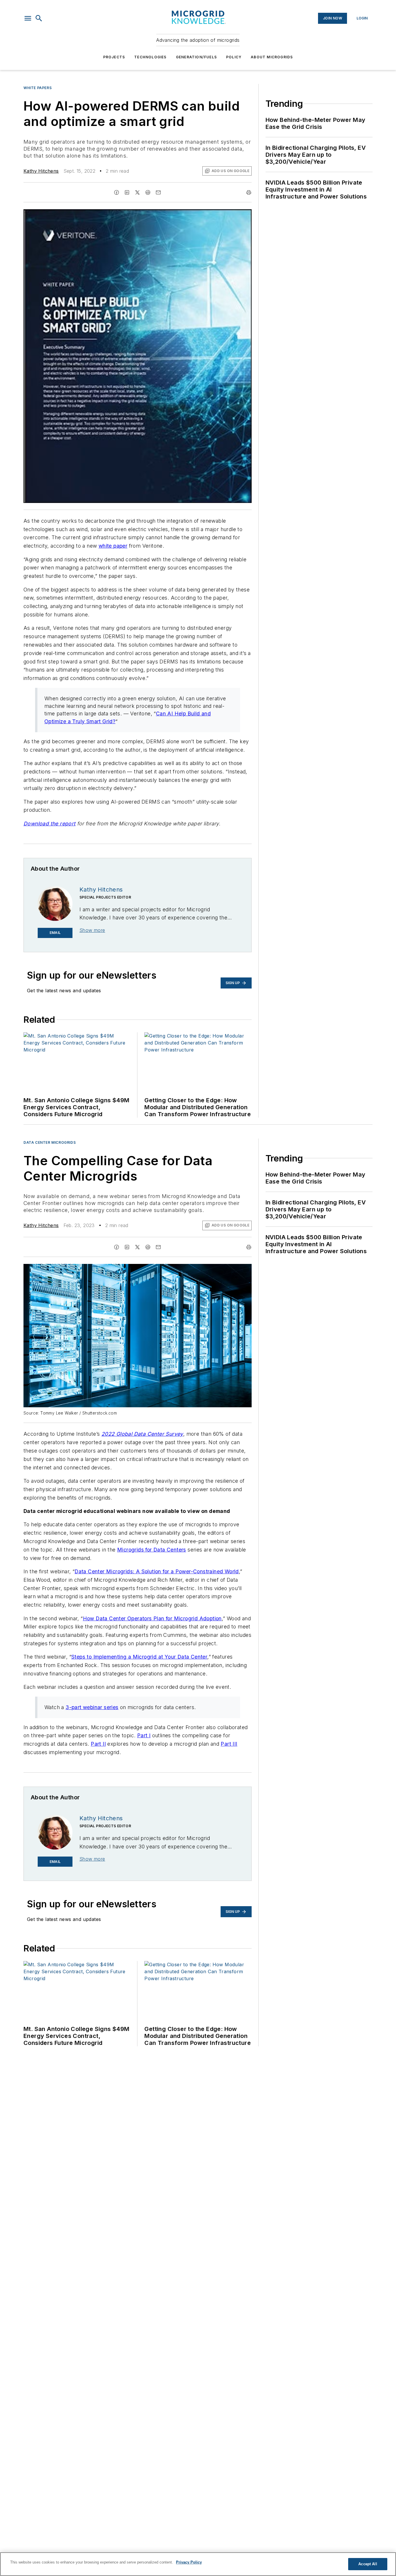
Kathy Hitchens (41, 171)
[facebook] (117, 192)
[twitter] (137, 192)
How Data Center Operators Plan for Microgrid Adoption (152, 1618)
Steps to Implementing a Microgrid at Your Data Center (139, 1657)
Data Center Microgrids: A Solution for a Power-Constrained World (157, 1571)
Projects (114, 57)
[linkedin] (127, 192)
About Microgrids (272, 57)
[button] (28, 18)
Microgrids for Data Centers (152, 1550)
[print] (249, 192)
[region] (198, 2564)
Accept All (368, 2564)
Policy (234, 57)
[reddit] (148, 192)
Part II (98, 1744)
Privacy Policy (189, 2562)
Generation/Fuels (196, 57)
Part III (229, 1744)
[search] (39, 18)
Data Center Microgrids (50, 1142)
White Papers (38, 88)
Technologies (150, 57)
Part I (144, 1735)
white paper (113, 546)
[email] (158, 192)
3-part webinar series (92, 1707)
